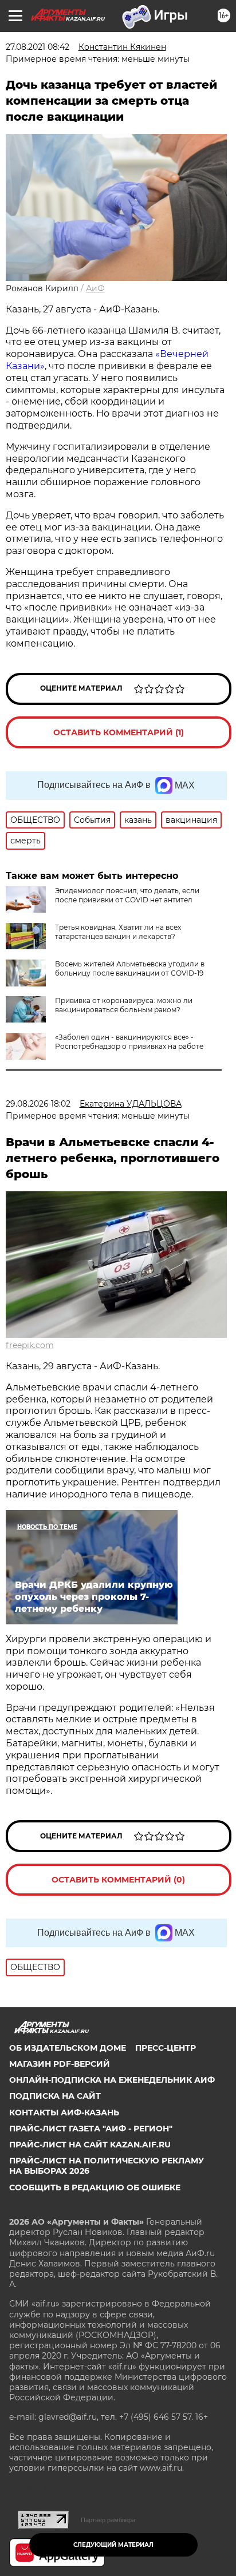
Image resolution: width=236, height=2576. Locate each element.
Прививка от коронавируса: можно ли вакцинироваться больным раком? (124, 1005)
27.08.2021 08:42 (38, 47)
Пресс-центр (166, 2048)
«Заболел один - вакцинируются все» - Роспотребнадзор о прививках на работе (129, 1042)
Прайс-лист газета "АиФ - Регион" (91, 2129)
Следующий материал (113, 2545)
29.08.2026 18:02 (38, 1104)
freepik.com (30, 1345)
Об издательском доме (68, 2048)
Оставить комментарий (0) (118, 1880)
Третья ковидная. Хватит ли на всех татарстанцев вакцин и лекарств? (118, 932)
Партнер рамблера (108, 2520)
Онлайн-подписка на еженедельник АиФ (112, 2080)
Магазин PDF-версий (60, 2064)
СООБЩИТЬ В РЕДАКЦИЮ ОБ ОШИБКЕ (95, 2187)
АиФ (95, 288)
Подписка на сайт (55, 2096)
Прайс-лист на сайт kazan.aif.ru (90, 2145)
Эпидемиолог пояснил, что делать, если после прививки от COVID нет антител (127, 895)
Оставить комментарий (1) (119, 732)
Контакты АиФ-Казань (64, 2113)
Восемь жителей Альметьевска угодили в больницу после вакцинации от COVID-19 (130, 968)
